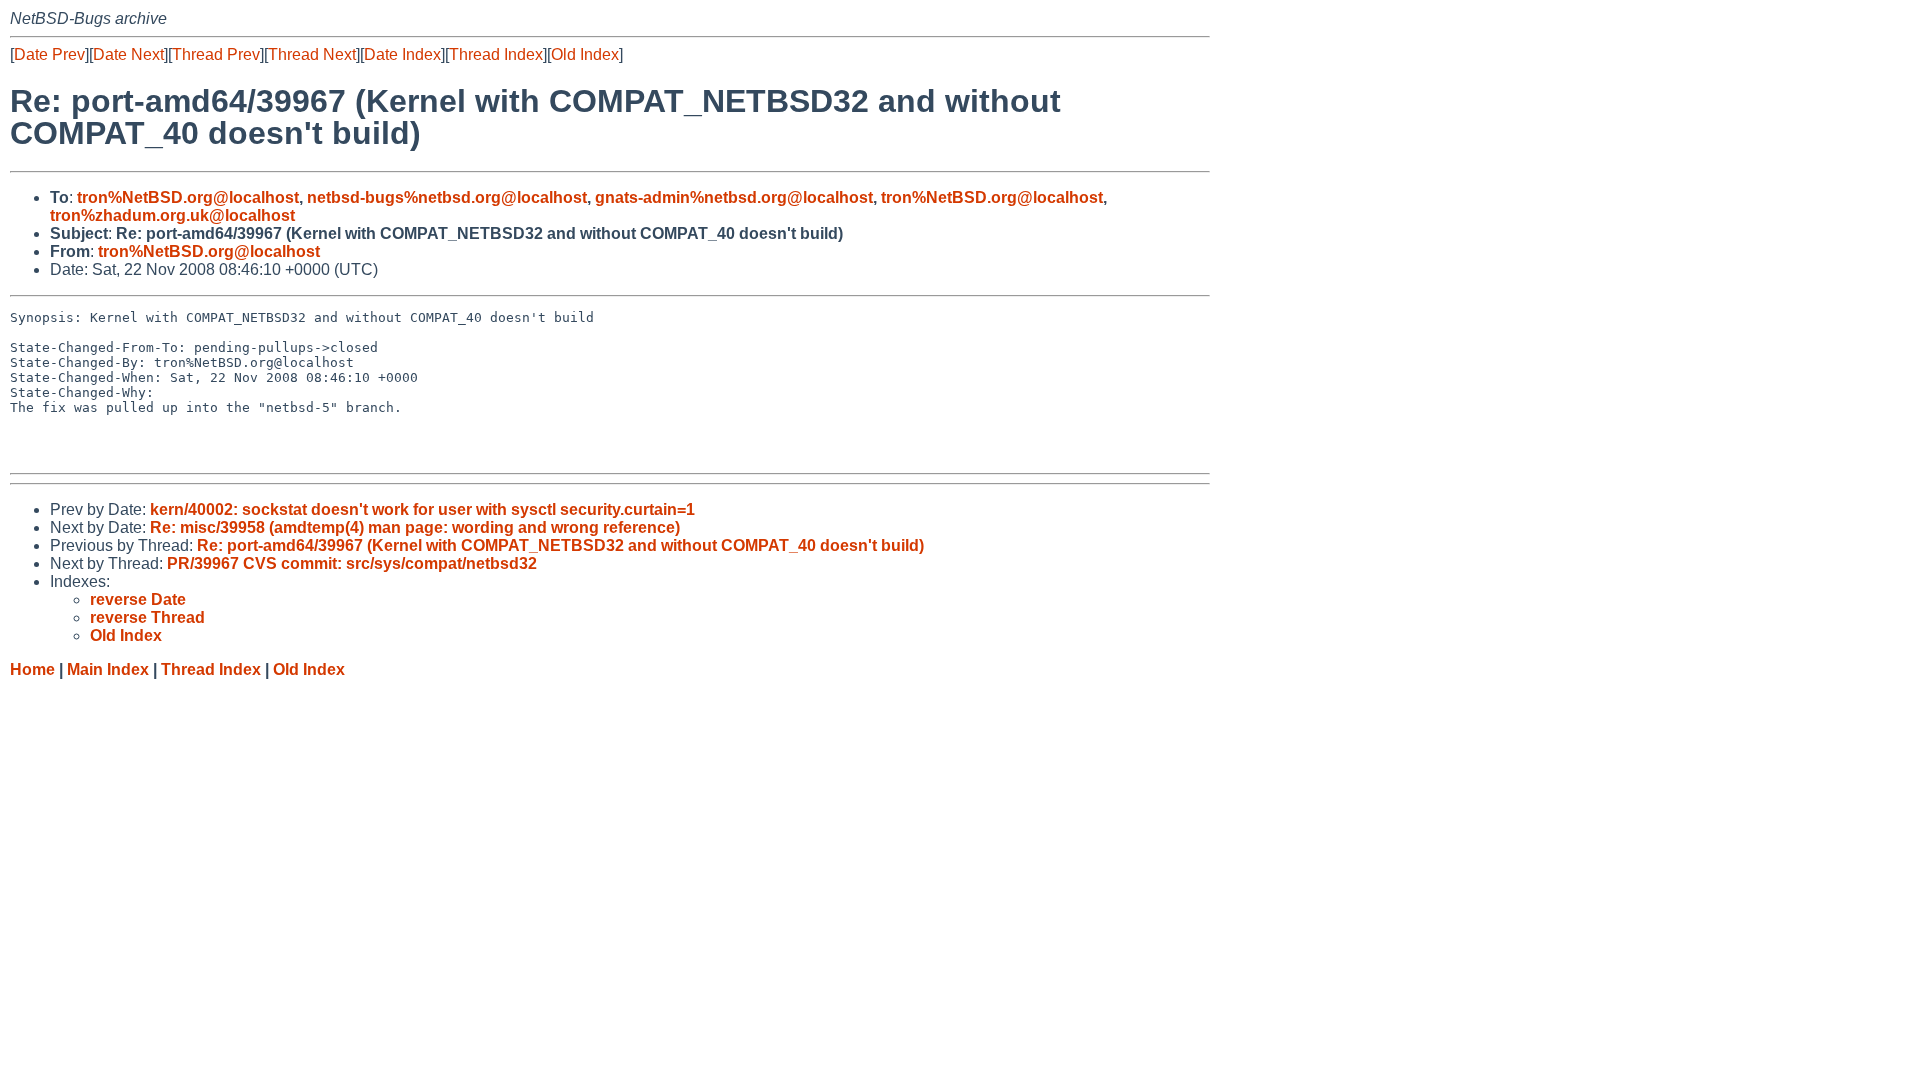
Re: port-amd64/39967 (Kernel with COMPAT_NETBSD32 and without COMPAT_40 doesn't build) (560, 545)
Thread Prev (216, 54)
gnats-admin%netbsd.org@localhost (734, 197)
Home (32, 669)
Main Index (108, 669)
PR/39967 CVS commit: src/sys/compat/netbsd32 (352, 563)
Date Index (402, 54)
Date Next (128, 54)
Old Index (585, 54)
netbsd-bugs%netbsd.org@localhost (447, 197)
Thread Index (496, 54)
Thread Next (312, 54)
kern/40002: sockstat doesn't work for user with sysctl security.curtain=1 (422, 509)
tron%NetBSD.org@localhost (188, 197)
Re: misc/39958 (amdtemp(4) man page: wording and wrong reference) (415, 527)
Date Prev (49, 54)
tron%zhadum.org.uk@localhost (172, 215)
